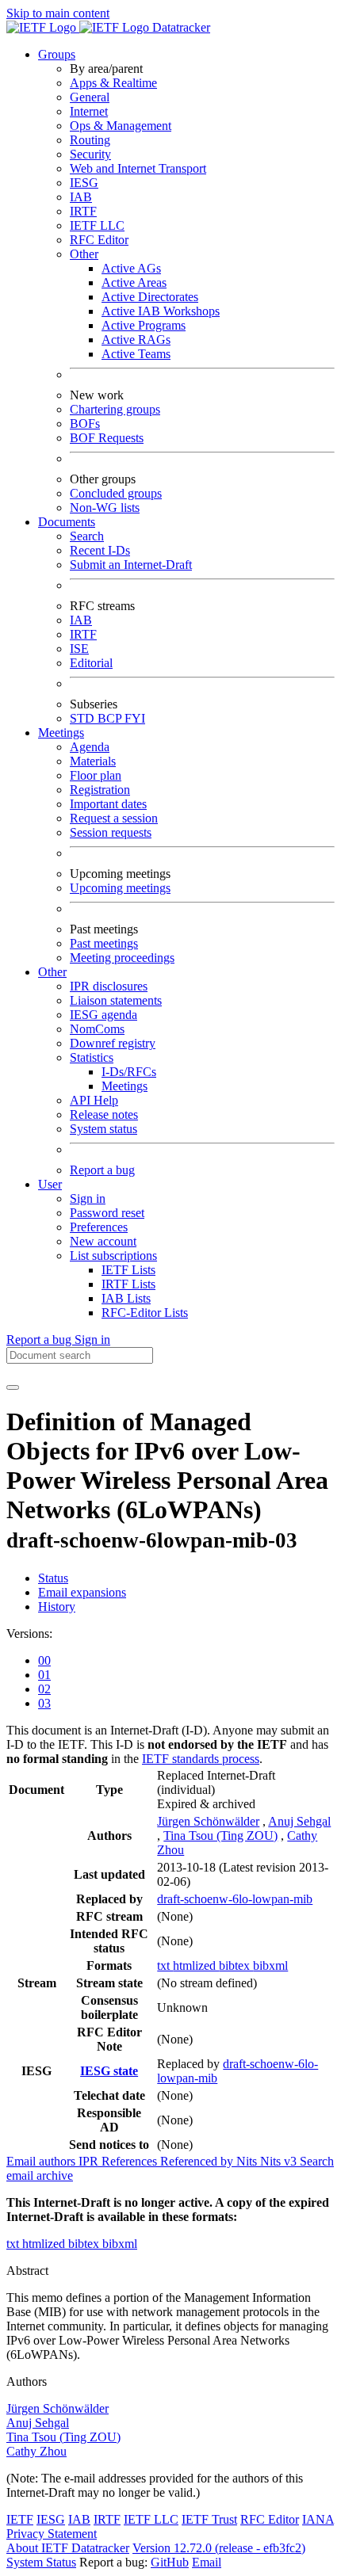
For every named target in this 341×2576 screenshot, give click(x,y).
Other (84, 254)
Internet (89, 111)
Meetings (125, 1086)
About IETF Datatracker (68, 2548)
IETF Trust (209, 2519)
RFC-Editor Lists (145, 1313)
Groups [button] (57, 54)
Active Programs (144, 325)
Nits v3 (280, 2161)
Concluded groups (116, 493)
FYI (135, 718)
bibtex (236, 1965)
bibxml (270, 1965)
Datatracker (180, 27)
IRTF (83, 211)
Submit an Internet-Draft (131, 565)
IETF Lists (128, 1270)
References (131, 2161)
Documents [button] (67, 522)
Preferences (99, 1227)
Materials (93, 761)
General (90, 97)
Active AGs (131, 268)
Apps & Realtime (113, 83)
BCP (111, 718)
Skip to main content (58, 13)
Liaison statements (116, 1000)
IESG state (109, 2071)
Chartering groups (115, 409)
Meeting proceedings (122, 958)
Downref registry (113, 1043)
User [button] (50, 1184)
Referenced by (198, 2161)
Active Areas (134, 282)
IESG (84, 183)
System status (103, 1129)
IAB (81, 197)
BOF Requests (107, 438)
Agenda (90, 747)
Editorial (91, 663)
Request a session (114, 818)
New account (103, 1241)
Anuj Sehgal (299, 1821)
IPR (90, 2161)
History (57, 1607)
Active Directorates (150, 297)
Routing (90, 140)
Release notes (104, 1114)
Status (53, 1578)
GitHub (170, 2562)
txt (165, 1965)
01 (44, 1675)
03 (44, 1703)
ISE (79, 649)
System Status (41, 2562)
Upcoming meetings (120, 888)
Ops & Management (121, 126)
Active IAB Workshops (161, 311)
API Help (94, 1100)
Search (87, 536)
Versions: (29, 1633)
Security (90, 154)
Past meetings (104, 943)
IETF (20, 2519)
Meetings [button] (61, 733)
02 (44, 1689)
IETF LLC (97, 225)
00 (44, 1660)
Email (207, 2562)
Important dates (108, 804)
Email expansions (82, 1592)
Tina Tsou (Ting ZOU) (220, 1836)
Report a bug (102, 1170)
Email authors (42, 2161)
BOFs (85, 424)
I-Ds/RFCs (129, 1072)
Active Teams (136, 354)
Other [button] (52, 972)
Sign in (88, 1198)
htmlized (196, 1965)
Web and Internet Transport (138, 168)
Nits (248, 2161)
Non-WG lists (105, 508)
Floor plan (96, 775)
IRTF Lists (128, 1284)
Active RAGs (136, 340)
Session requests (111, 832)
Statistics (92, 1057)
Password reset (107, 1213)
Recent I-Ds (100, 550)
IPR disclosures (109, 986)
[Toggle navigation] (13, 1387)
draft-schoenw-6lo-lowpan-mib (235, 1899)
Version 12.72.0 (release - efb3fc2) (219, 2548)
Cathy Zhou (36, 2451)
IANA (318, 2519)
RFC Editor (99, 240)
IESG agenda (103, 1015)
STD (84, 718)
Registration (100, 790)
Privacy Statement (52, 2534)
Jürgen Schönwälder (208, 1821)
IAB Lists (126, 1298)
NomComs (97, 1029)
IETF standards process (201, 1759)
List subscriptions (113, 1256)
